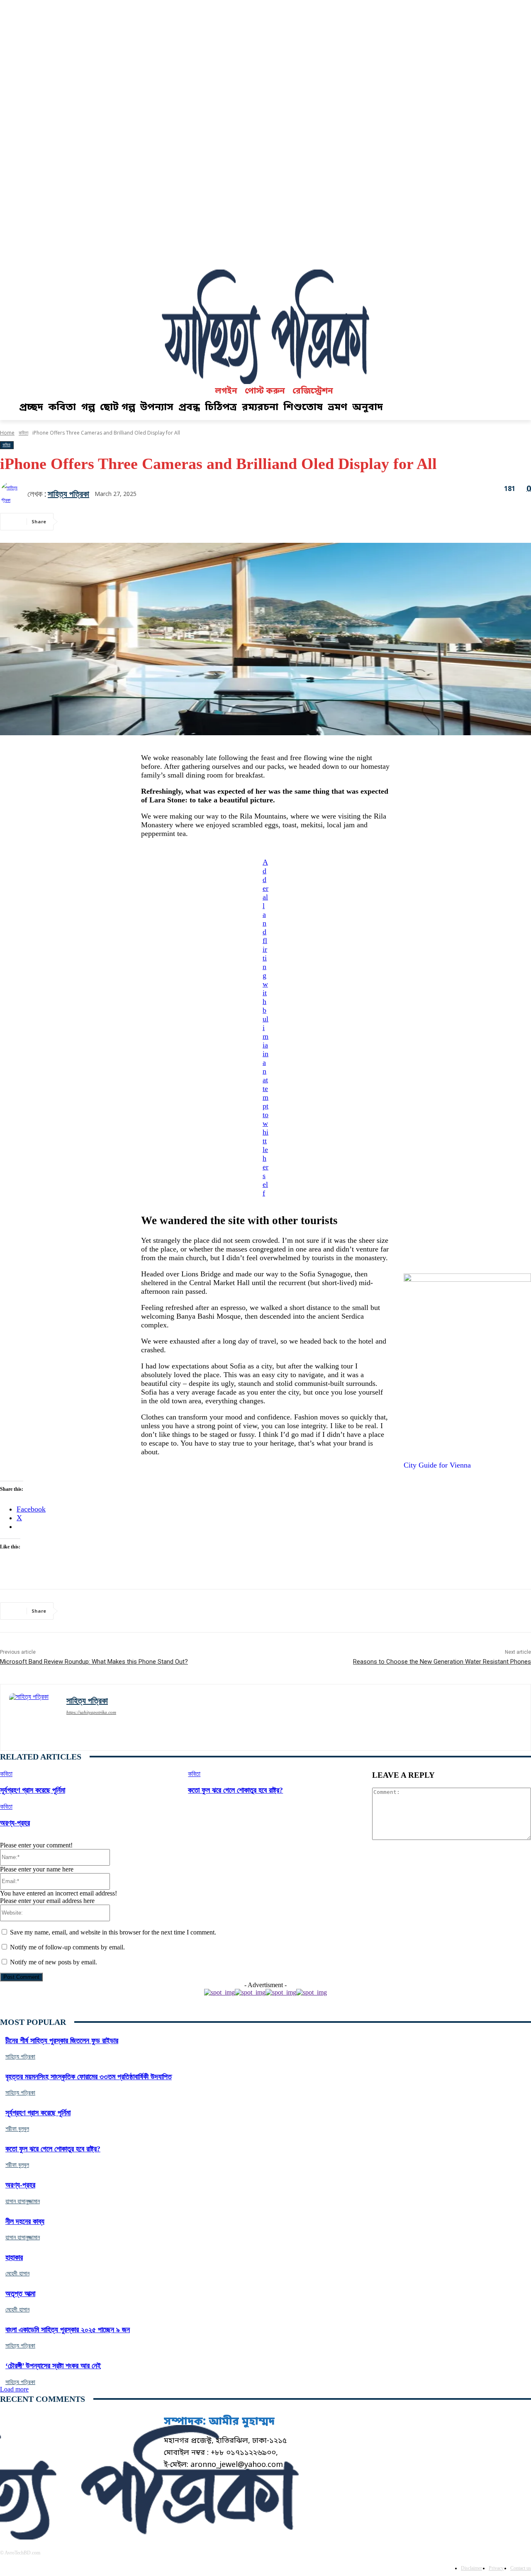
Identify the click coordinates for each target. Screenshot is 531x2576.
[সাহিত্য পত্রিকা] (14, 494)
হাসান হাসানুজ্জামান (23, 2201)
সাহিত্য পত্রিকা (68, 494)
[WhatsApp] (166, 522)
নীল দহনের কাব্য (25, 2221)
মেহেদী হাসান (17, 2273)
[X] (106, 522)
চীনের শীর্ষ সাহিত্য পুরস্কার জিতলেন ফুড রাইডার (62, 2041)
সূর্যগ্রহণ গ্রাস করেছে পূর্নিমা (33, 1790)
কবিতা (23, 433)
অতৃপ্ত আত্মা (20, 2294)
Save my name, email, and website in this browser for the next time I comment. (113, 1932)
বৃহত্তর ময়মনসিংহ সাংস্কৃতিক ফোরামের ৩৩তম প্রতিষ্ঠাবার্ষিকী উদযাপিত (89, 2077)
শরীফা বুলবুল (17, 2129)
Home (7, 433)
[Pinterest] (136, 522)
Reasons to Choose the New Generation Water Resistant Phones (442, 1662)
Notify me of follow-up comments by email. (67, 1947)
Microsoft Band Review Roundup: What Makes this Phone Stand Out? (94, 1662)
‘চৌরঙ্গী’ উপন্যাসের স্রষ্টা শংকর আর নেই (53, 2366)
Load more (14, 2389)
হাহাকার (14, 2258)
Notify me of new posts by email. (54, 1962)
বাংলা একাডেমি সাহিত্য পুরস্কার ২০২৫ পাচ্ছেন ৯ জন (68, 2330)
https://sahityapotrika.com (91, 1712)
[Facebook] (76, 522)
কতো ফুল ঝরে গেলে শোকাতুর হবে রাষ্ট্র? (235, 1790)
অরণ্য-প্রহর (15, 1823)
